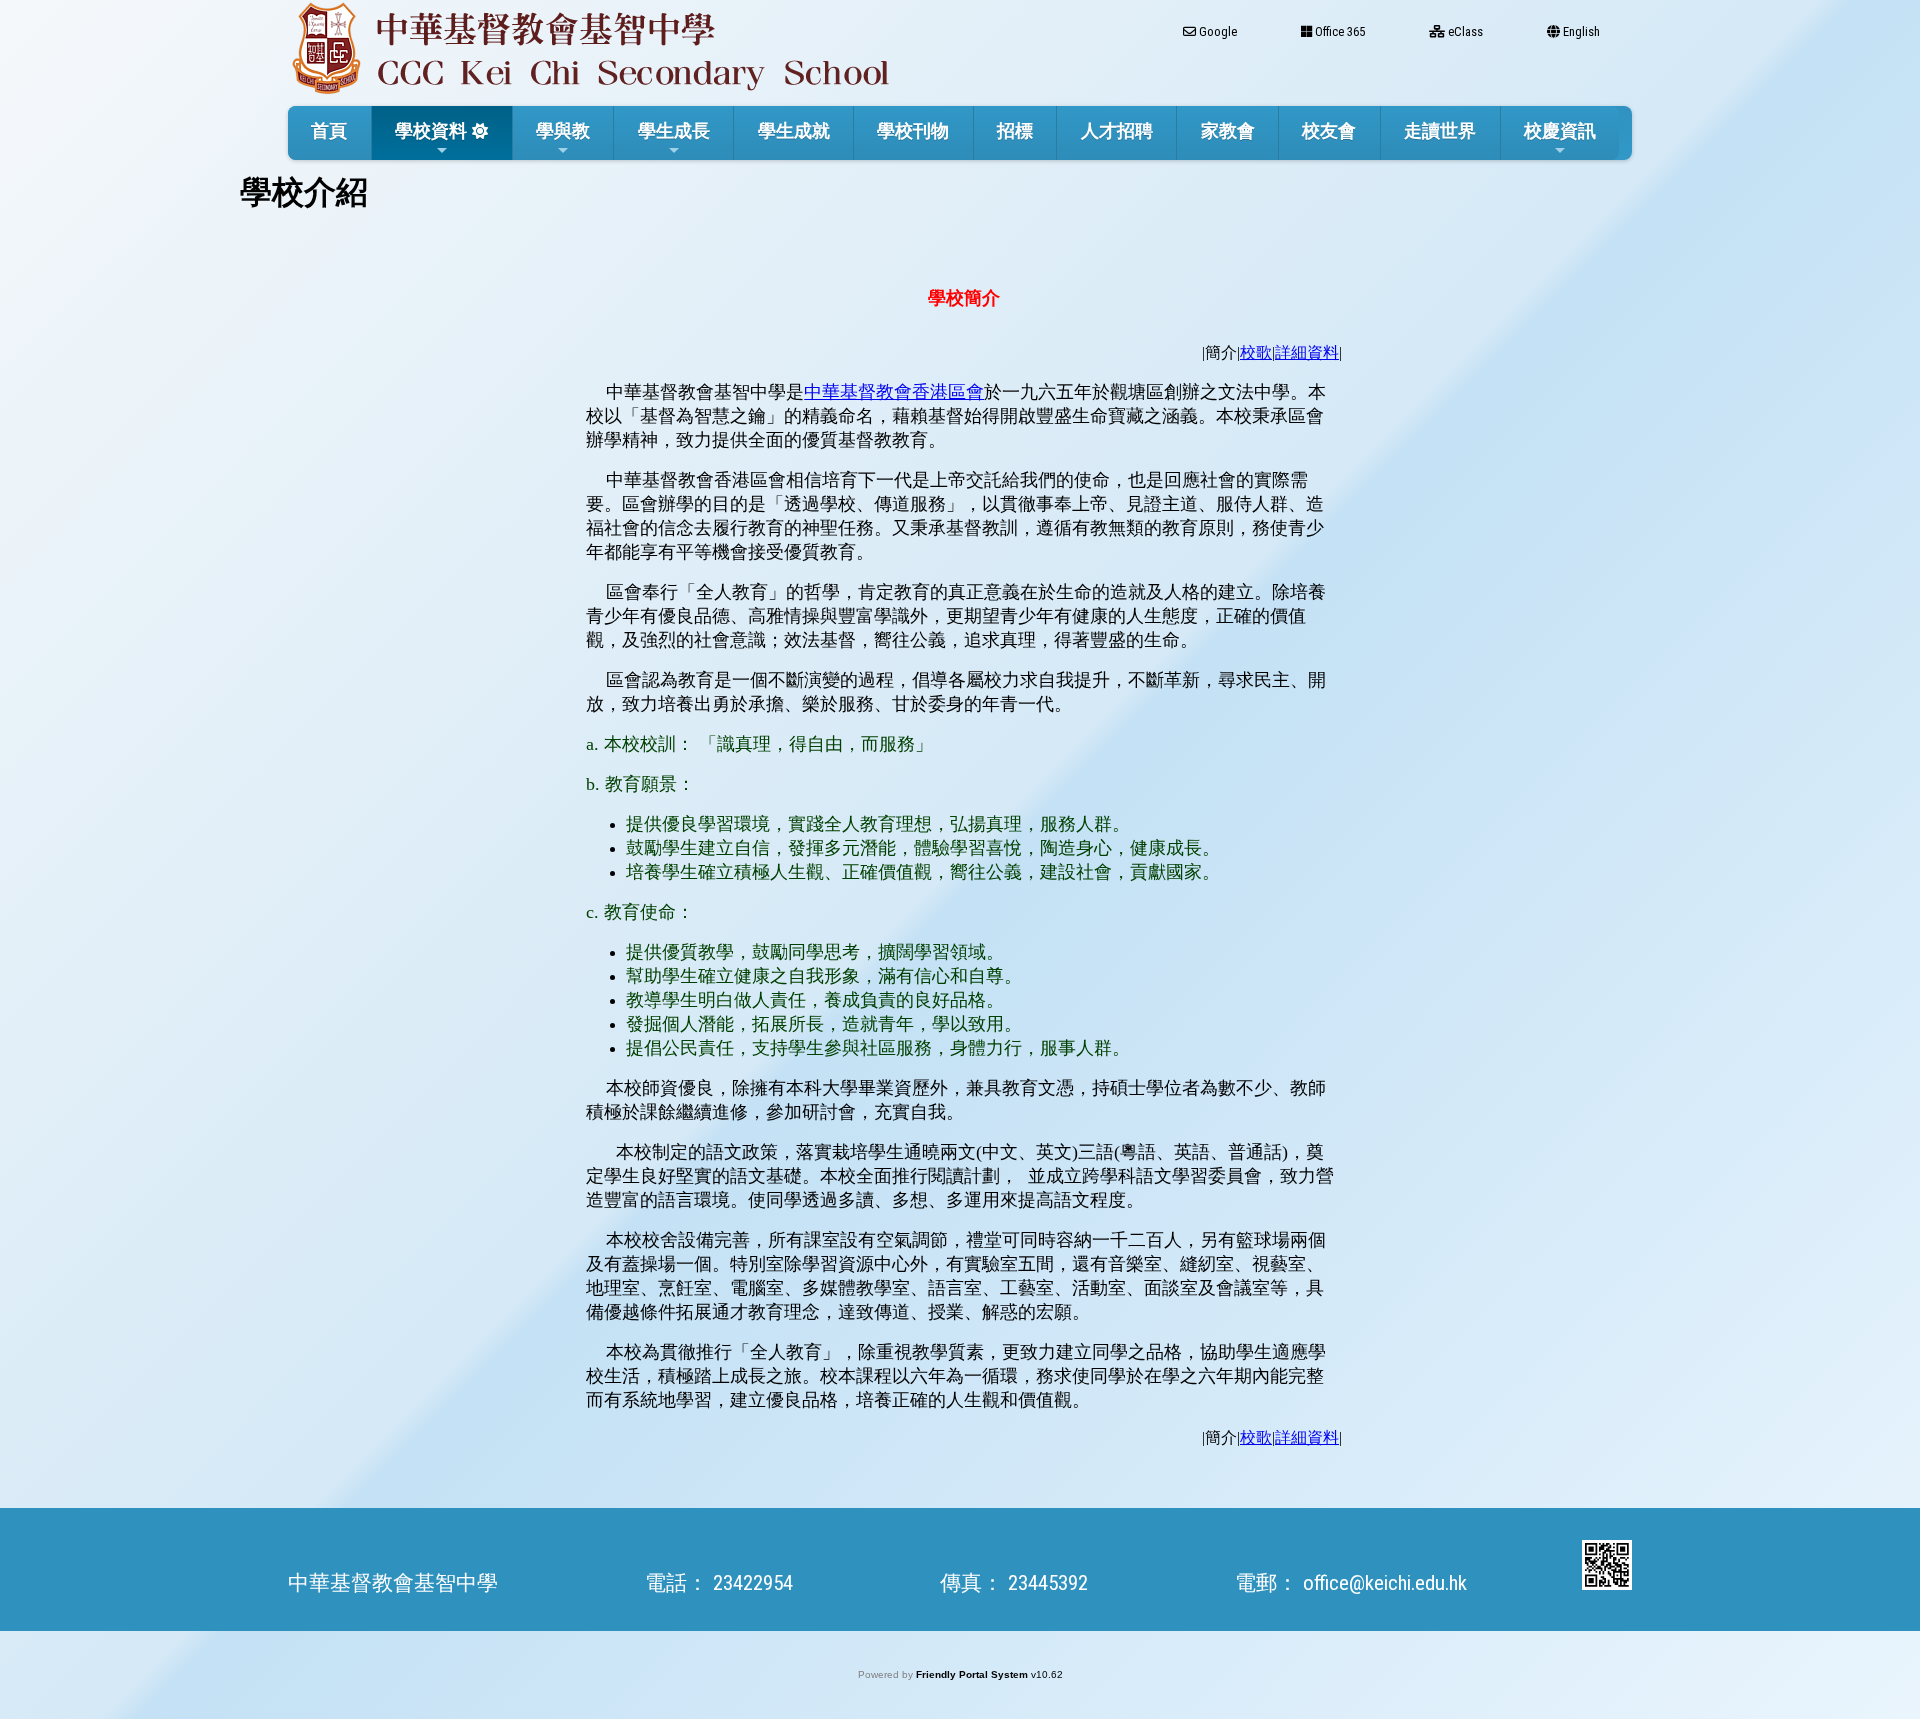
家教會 (1228, 130)
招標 (1015, 130)
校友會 (1329, 130)
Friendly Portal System (973, 1674)
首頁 (329, 130)
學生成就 (794, 130)
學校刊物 (913, 130)
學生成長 (674, 130)
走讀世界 (1440, 130)
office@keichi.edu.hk (1385, 1583)
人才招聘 (1117, 130)
